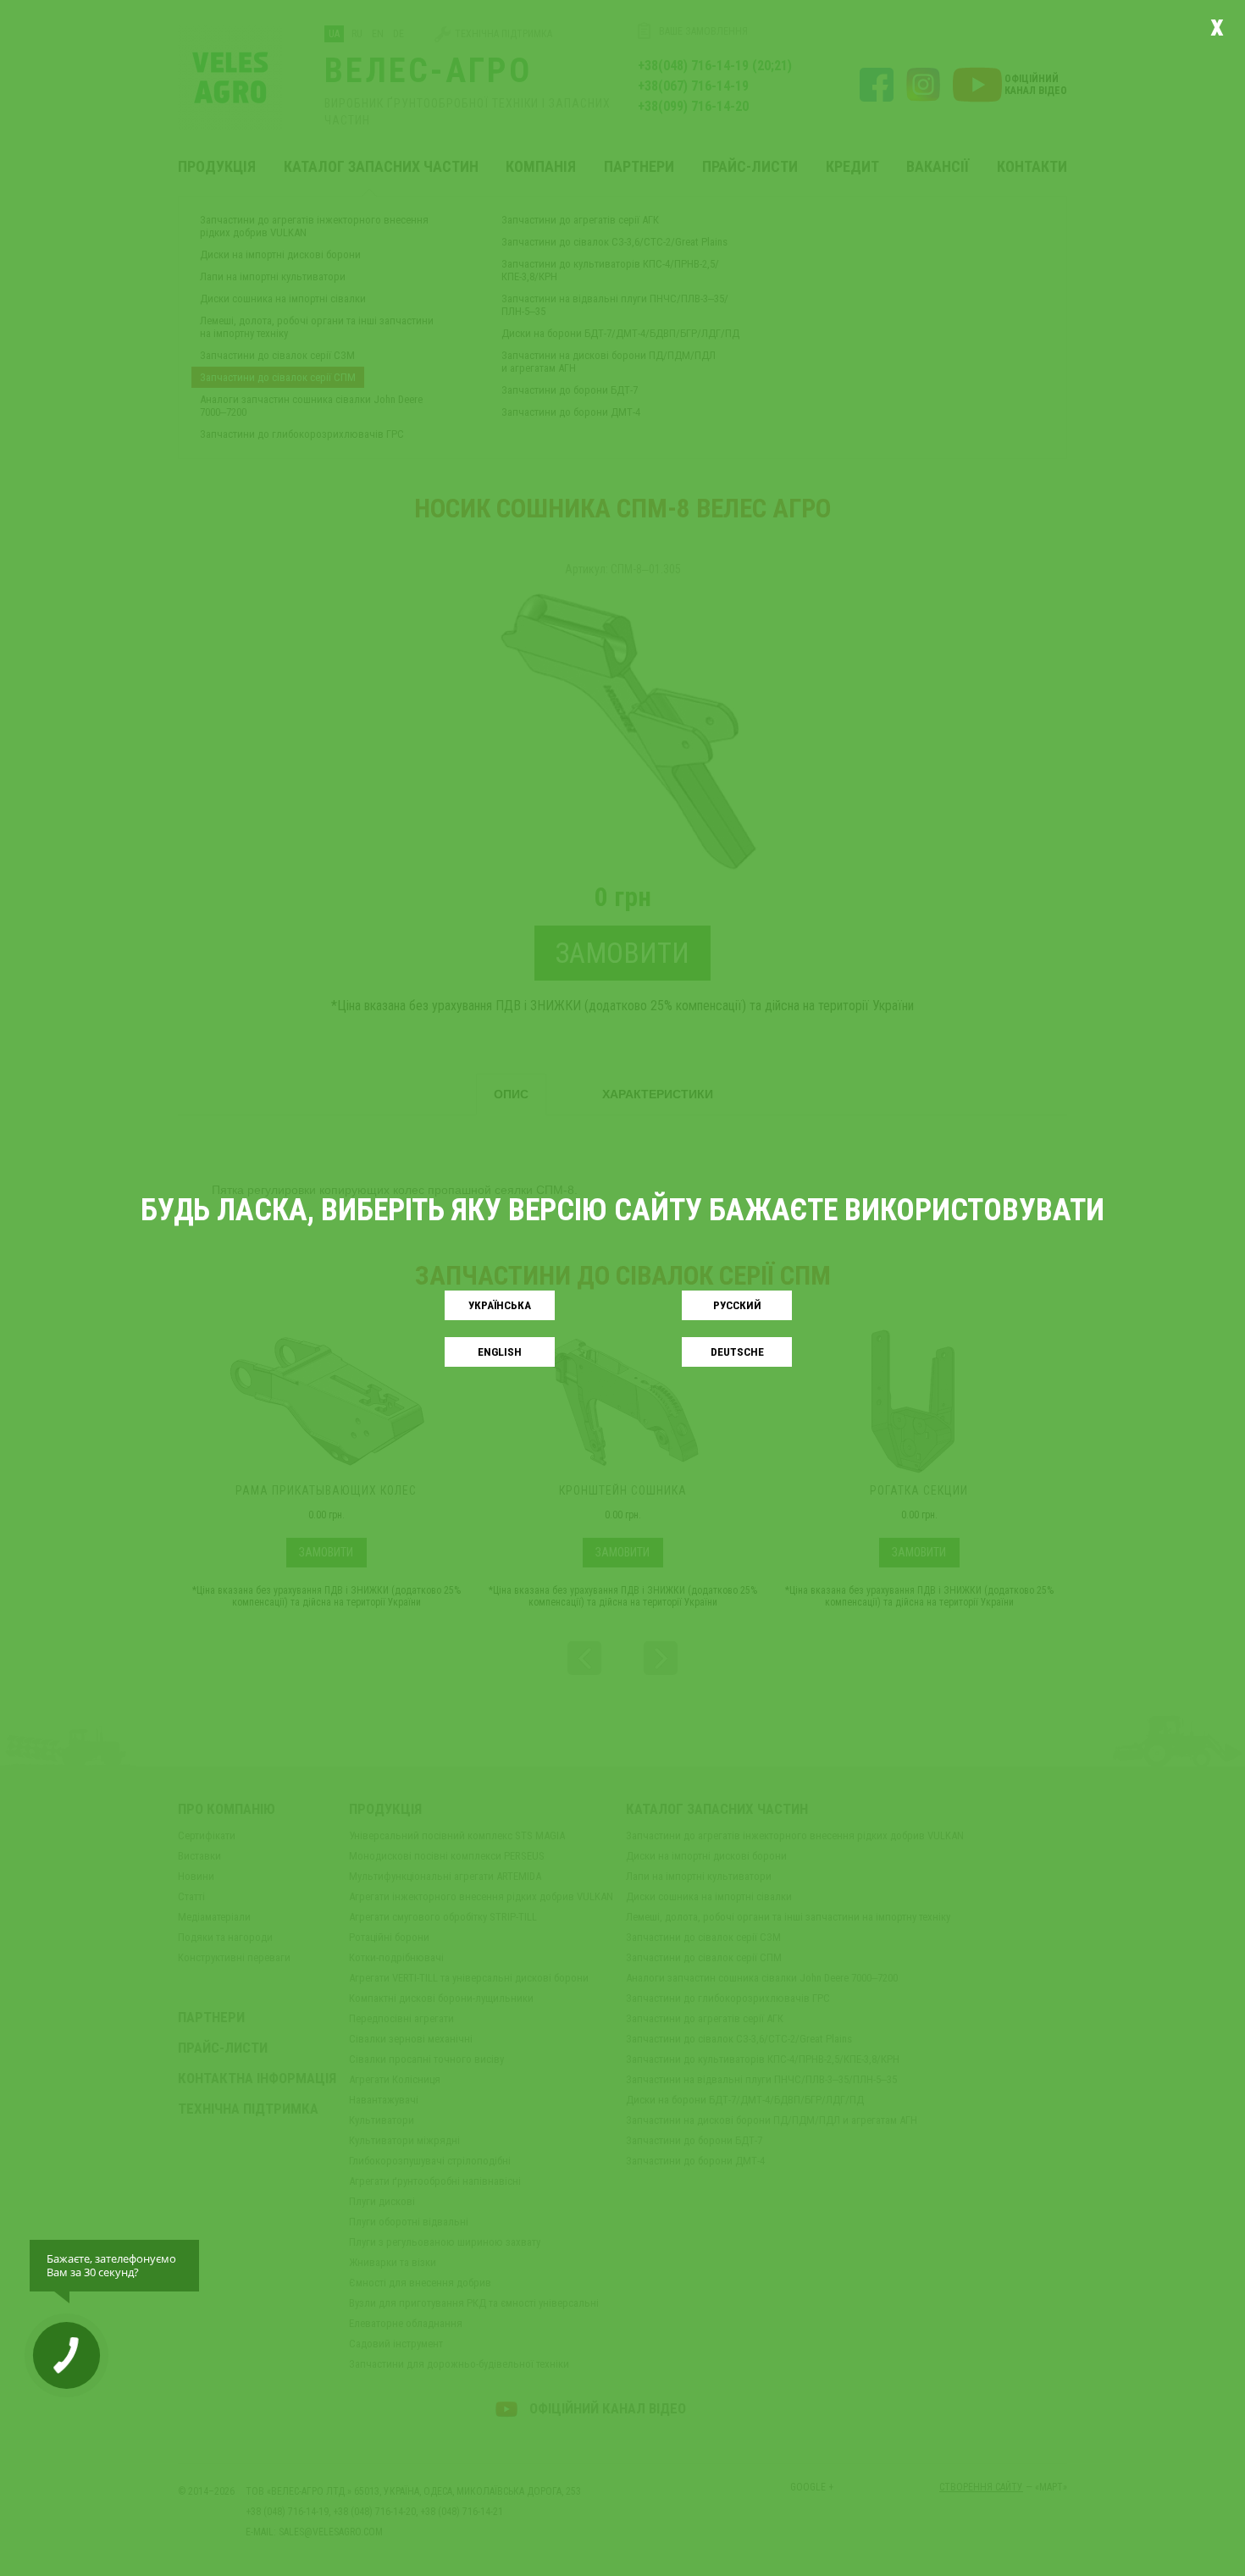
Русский (737, 1305)
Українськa (500, 1305)
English (500, 1352)
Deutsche (737, 1352)
